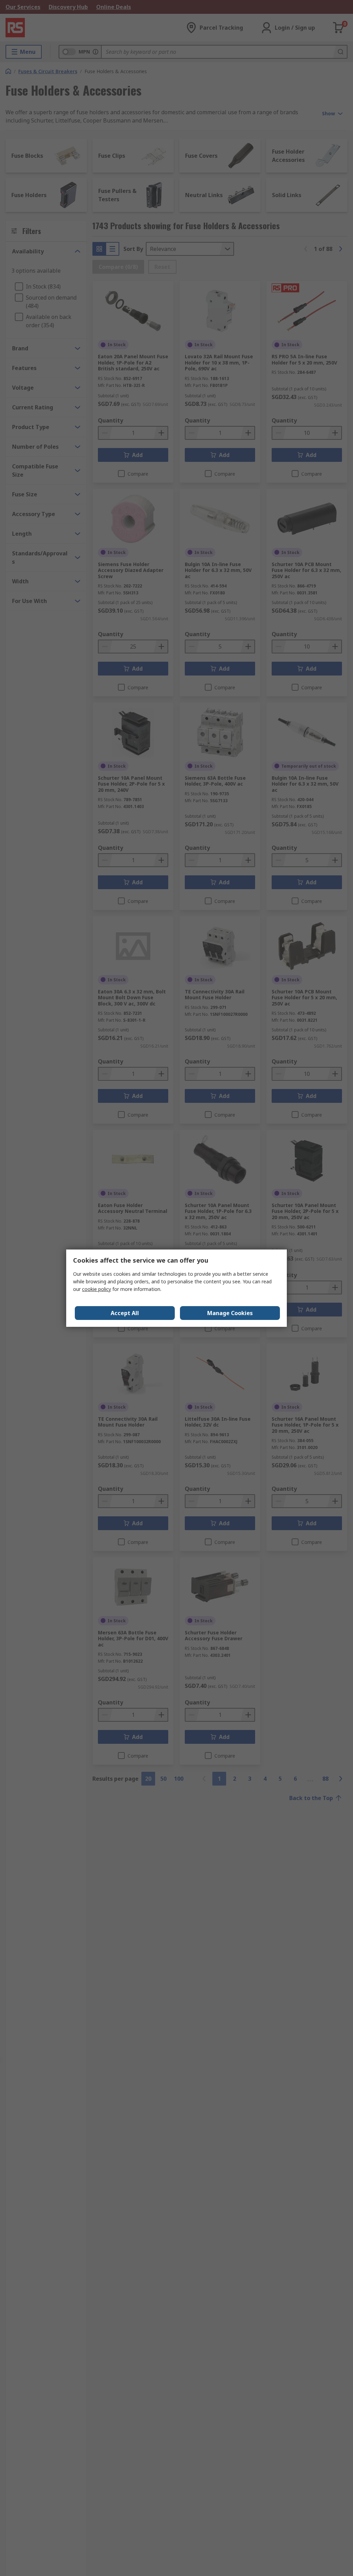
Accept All (125, 1313)
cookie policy (97, 1289)
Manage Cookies (230, 1313)
